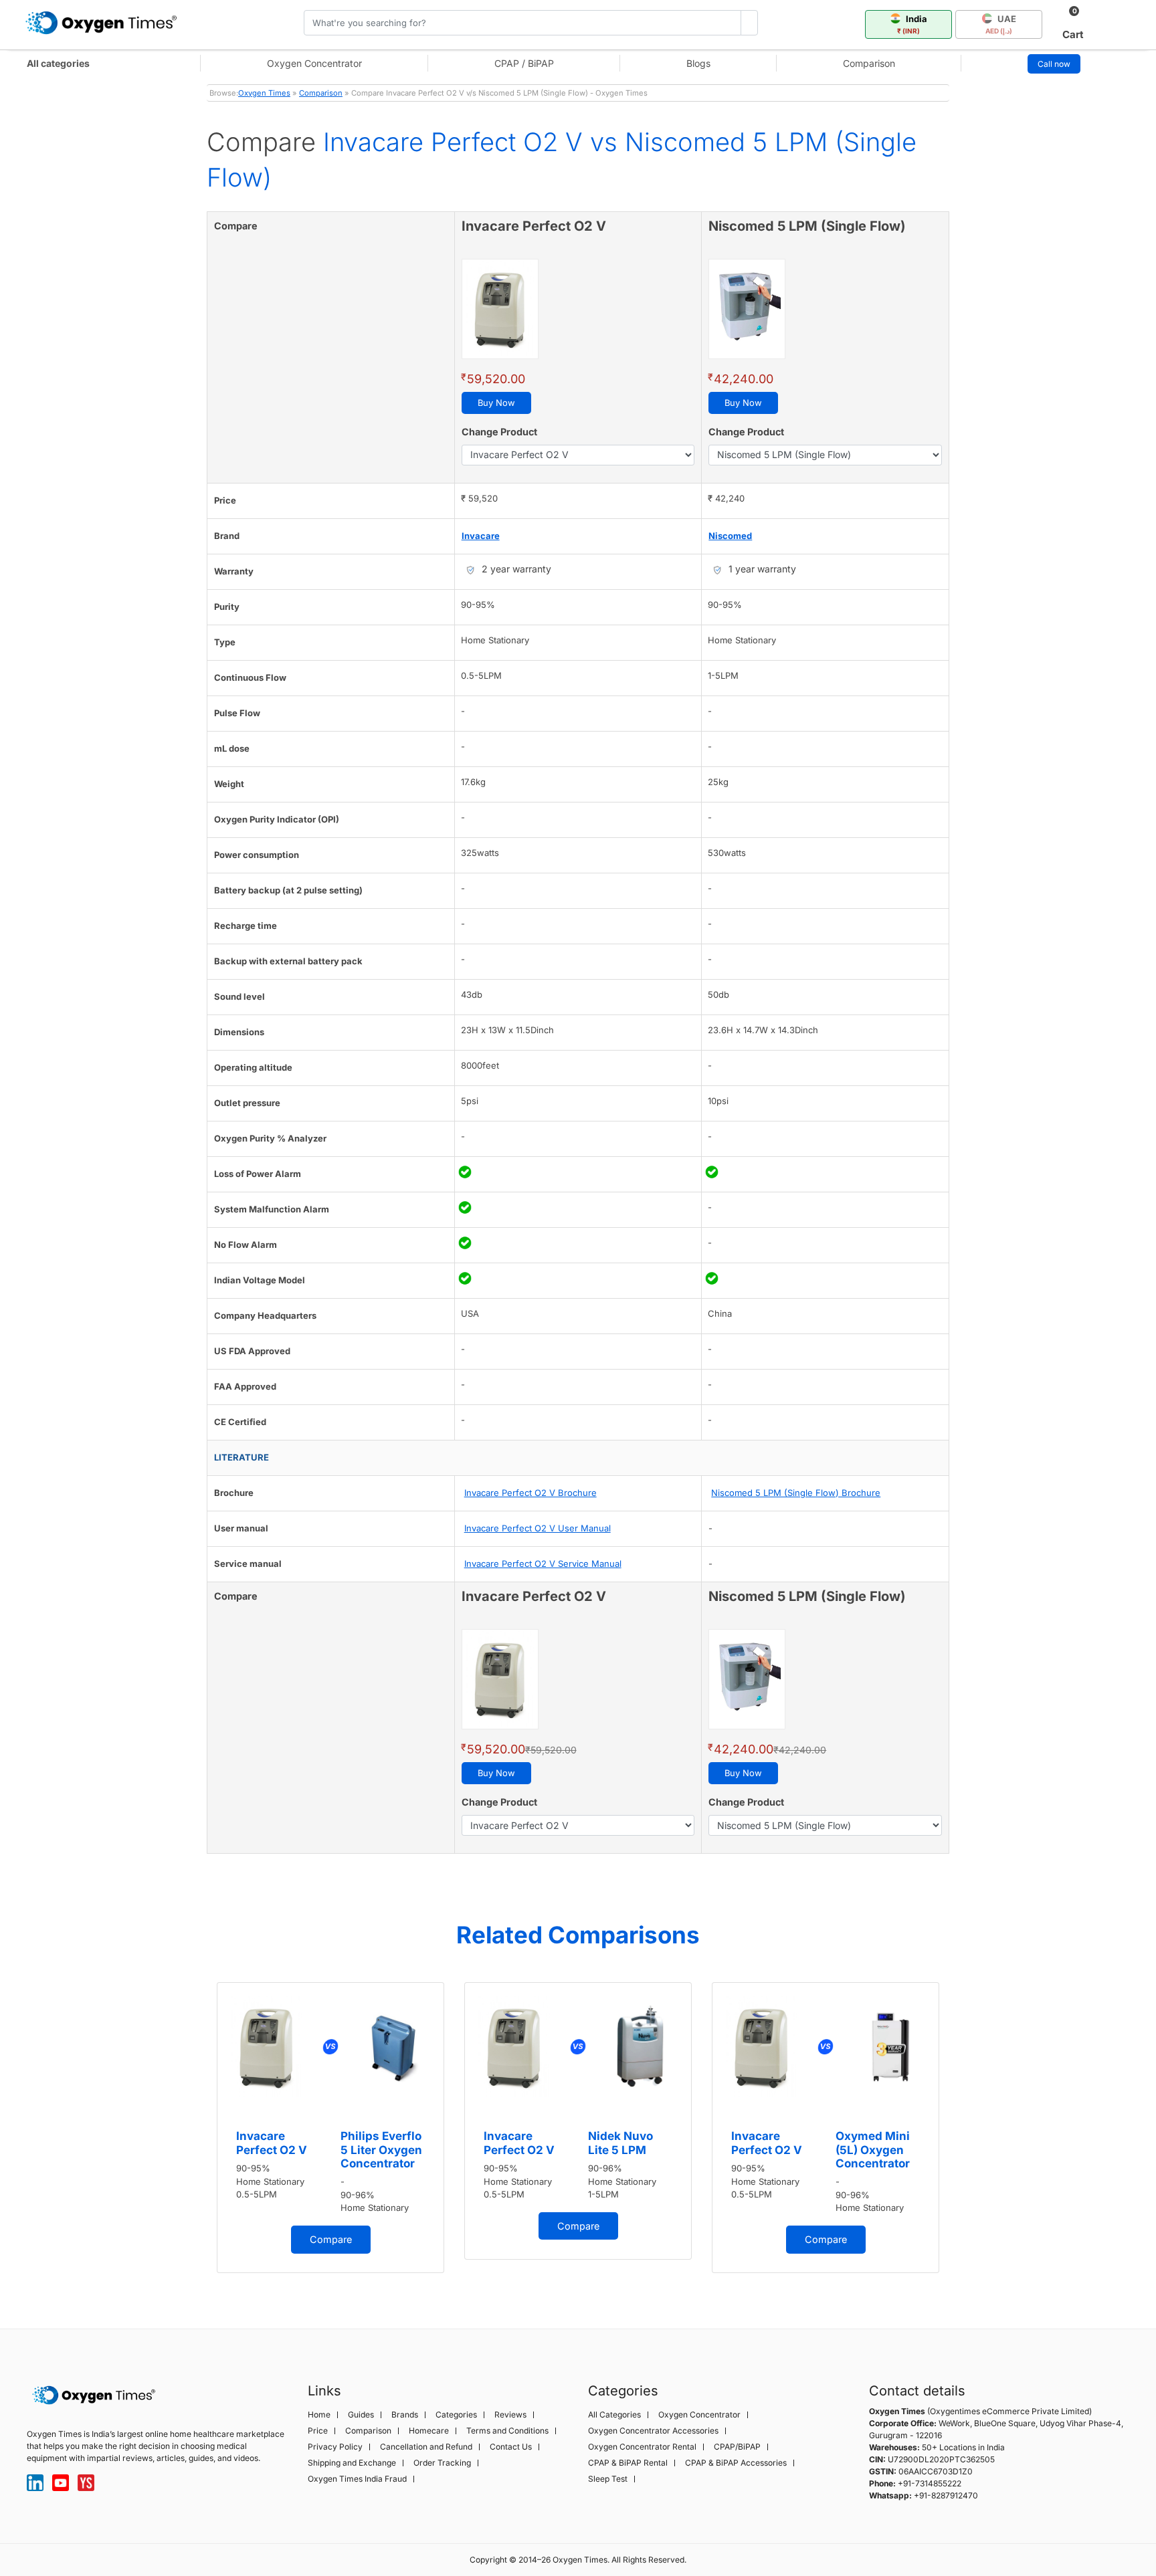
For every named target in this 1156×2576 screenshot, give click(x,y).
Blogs (698, 63)
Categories (456, 2415)
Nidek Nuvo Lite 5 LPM (620, 2143)
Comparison (869, 63)
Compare (331, 2239)
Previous (193, 2133)
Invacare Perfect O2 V (272, 2143)
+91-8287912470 (946, 2495)
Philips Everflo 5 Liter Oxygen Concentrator (381, 2150)
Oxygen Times (264, 93)
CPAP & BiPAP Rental (628, 2463)
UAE (1001, 24)
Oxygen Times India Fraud (357, 2479)
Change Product (499, 432)
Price (318, 2431)
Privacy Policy (335, 2447)
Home (319, 2415)
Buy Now (496, 403)
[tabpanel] (330, 2128)
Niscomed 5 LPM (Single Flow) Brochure (796, 1493)
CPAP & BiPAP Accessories (736, 2463)
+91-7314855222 (930, 2483)
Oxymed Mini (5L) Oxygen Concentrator (873, 2150)
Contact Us (511, 2447)
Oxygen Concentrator (314, 63)
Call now (1054, 64)
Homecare (429, 2431)
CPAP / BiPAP (524, 63)
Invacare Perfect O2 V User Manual (538, 1528)
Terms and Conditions (507, 2431)
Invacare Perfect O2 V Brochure (531, 1493)
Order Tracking (442, 2463)
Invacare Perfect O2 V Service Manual (543, 1564)
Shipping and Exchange (352, 2463)
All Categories (614, 2415)
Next (963, 2133)
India (912, 24)
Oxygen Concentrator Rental (642, 2447)
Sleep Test (608, 2479)
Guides (361, 2415)
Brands (405, 2415)
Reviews (510, 2415)
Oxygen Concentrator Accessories (653, 2431)
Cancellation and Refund (426, 2447)
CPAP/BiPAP (737, 2447)
